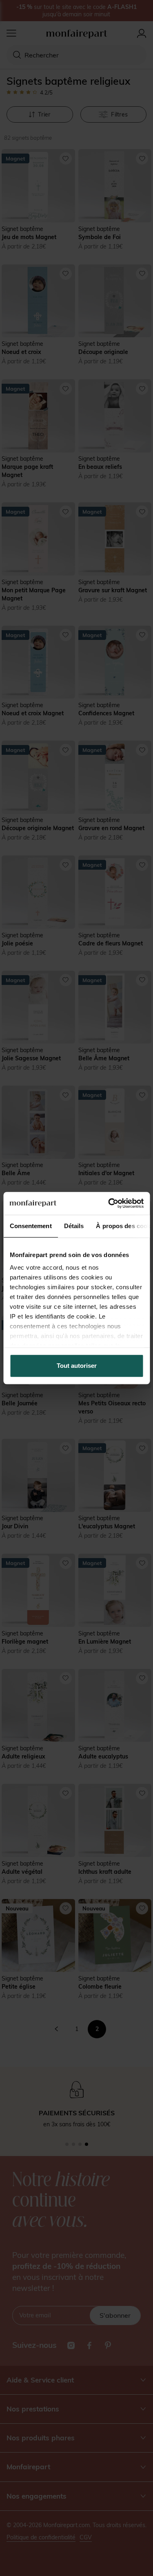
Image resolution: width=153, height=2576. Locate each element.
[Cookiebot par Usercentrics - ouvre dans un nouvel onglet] (109, 1203)
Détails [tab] (74, 1226)
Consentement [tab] (30, 1226)
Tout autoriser (77, 1366)
